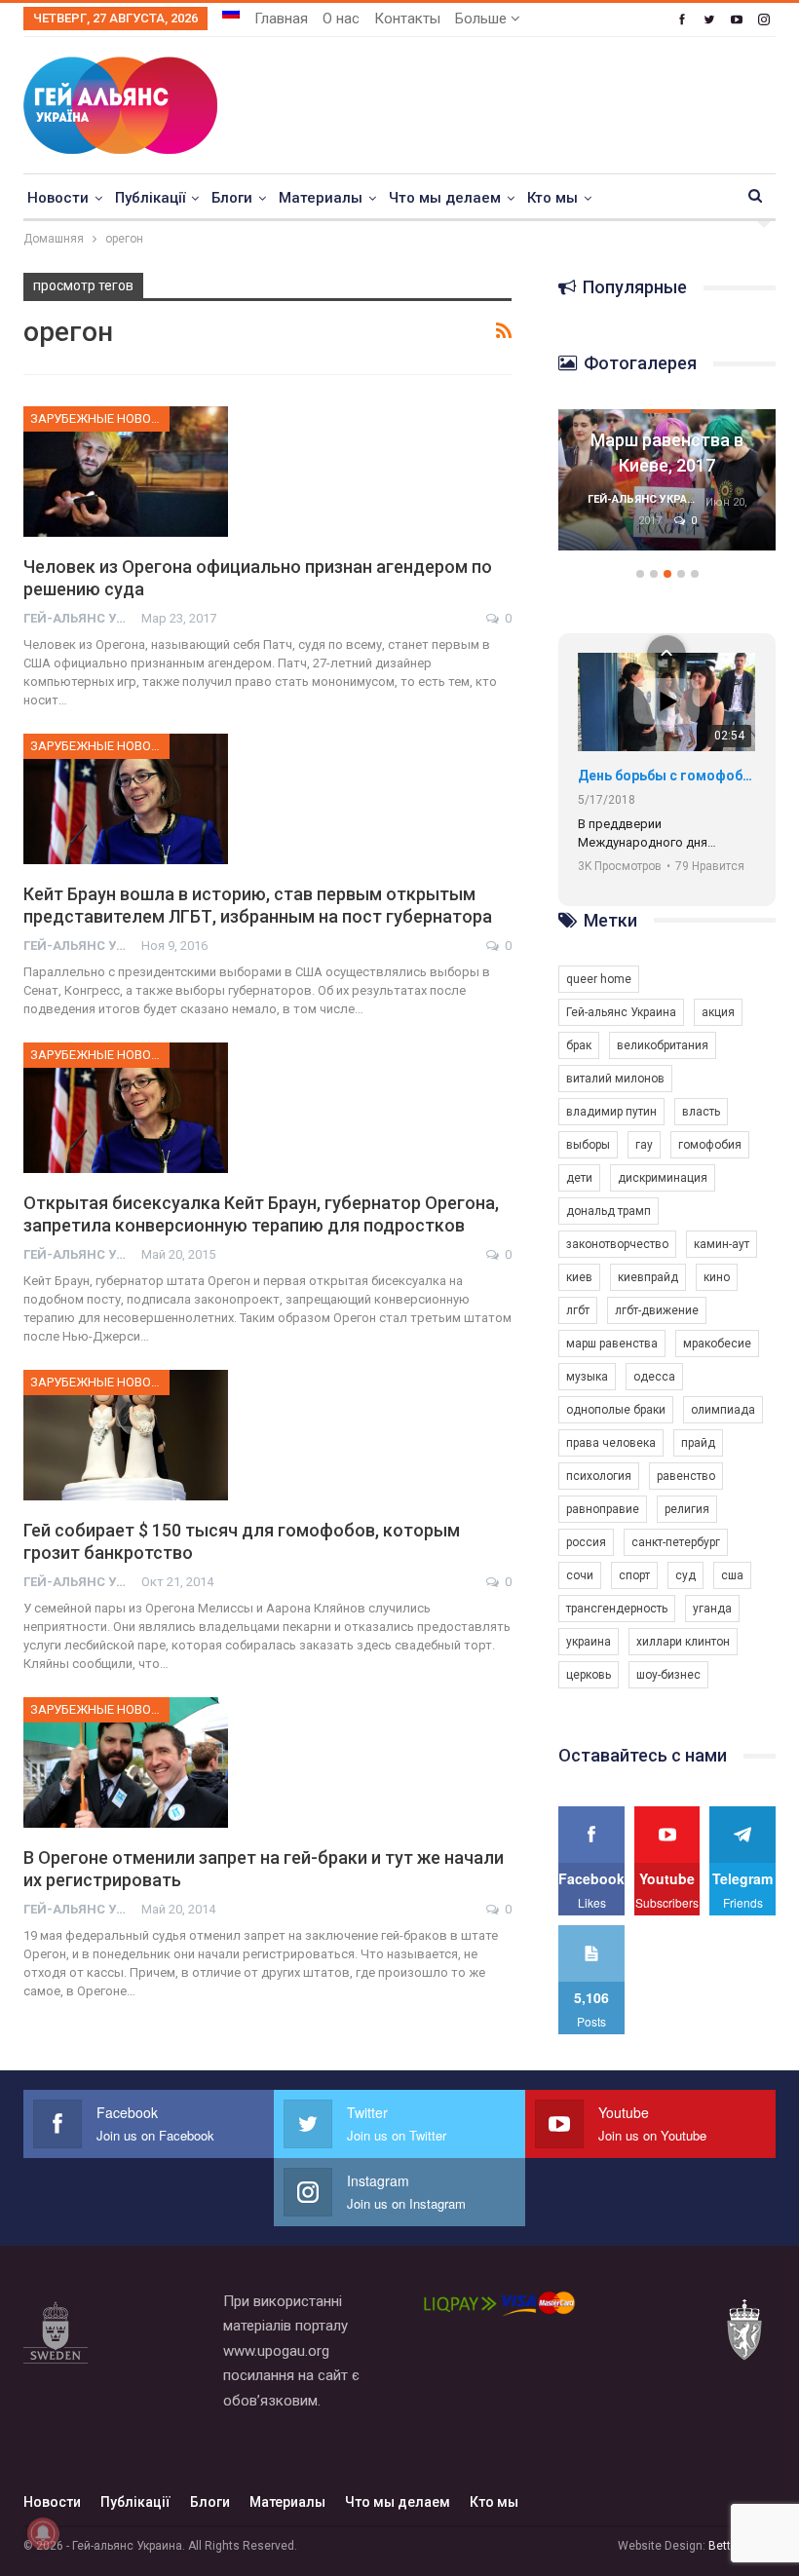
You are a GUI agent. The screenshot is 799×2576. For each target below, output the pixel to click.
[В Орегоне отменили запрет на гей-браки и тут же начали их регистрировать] (126, 1762)
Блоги (232, 198)
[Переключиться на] (231, 13)
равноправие (603, 1509)
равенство (686, 1476)
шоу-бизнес (668, 1675)
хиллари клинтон (683, 1642)
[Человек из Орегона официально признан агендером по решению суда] (126, 472)
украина (589, 1642)
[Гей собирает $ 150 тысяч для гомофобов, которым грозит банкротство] (126, 1435)
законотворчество (617, 1244)
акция (718, 1012)
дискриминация (663, 1178)
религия (687, 1509)
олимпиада (723, 1410)
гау (644, 1145)
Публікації (150, 198)
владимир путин (611, 1112)
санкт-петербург (676, 1542)
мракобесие (717, 1344)
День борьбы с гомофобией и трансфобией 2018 (666, 776)
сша (732, 1575)
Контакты (407, 19)
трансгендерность (617, 1609)
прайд (698, 1443)
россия (586, 1542)
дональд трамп (609, 1211)
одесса (654, 1377)
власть (701, 1112)
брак (579, 1045)
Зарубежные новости (100, 418)
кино (717, 1277)
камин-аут (722, 1244)
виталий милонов (615, 1079)
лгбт (578, 1310)
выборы (588, 1145)
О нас (341, 19)
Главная (281, 19)
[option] (667, 490)
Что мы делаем (445, 198)
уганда (712, 1609)
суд (685, 1575)
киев (579, 1277)
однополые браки (616, 1410)
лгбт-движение (657, 1310)
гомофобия (710, 1145)
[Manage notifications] (43, 2533)
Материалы (321, 198)
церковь (589, 1675)
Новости (58, 198)
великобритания (663, 1045)
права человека (611, 1443)
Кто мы (552, 198)
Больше (483, 19)
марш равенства (612, 1344)
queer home (599, 979)
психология (599, 1476)
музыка (587, 1377)
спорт (634, 1575)
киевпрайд (648, 1277)
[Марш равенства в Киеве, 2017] (667, 480)
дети (579, 1178)
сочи (580, 1575)
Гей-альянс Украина (621, 1012)
